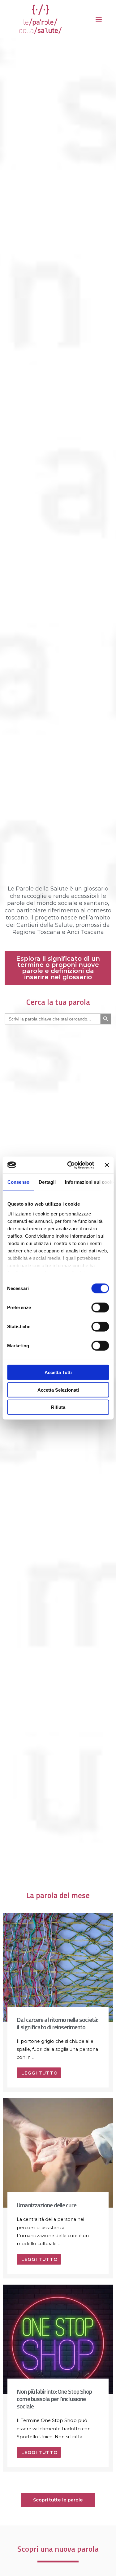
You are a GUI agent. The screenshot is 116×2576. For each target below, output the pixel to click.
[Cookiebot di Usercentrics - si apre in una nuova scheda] (70, 1165)
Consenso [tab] (18, 1182)
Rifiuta (58, 1407)
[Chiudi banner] (107, 1165)
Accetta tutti (58, 1372)
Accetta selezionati (58, 1390)
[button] (99, 19)
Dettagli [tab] (47, 1182)
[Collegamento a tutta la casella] (58, 2003)
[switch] (100, 1308)
